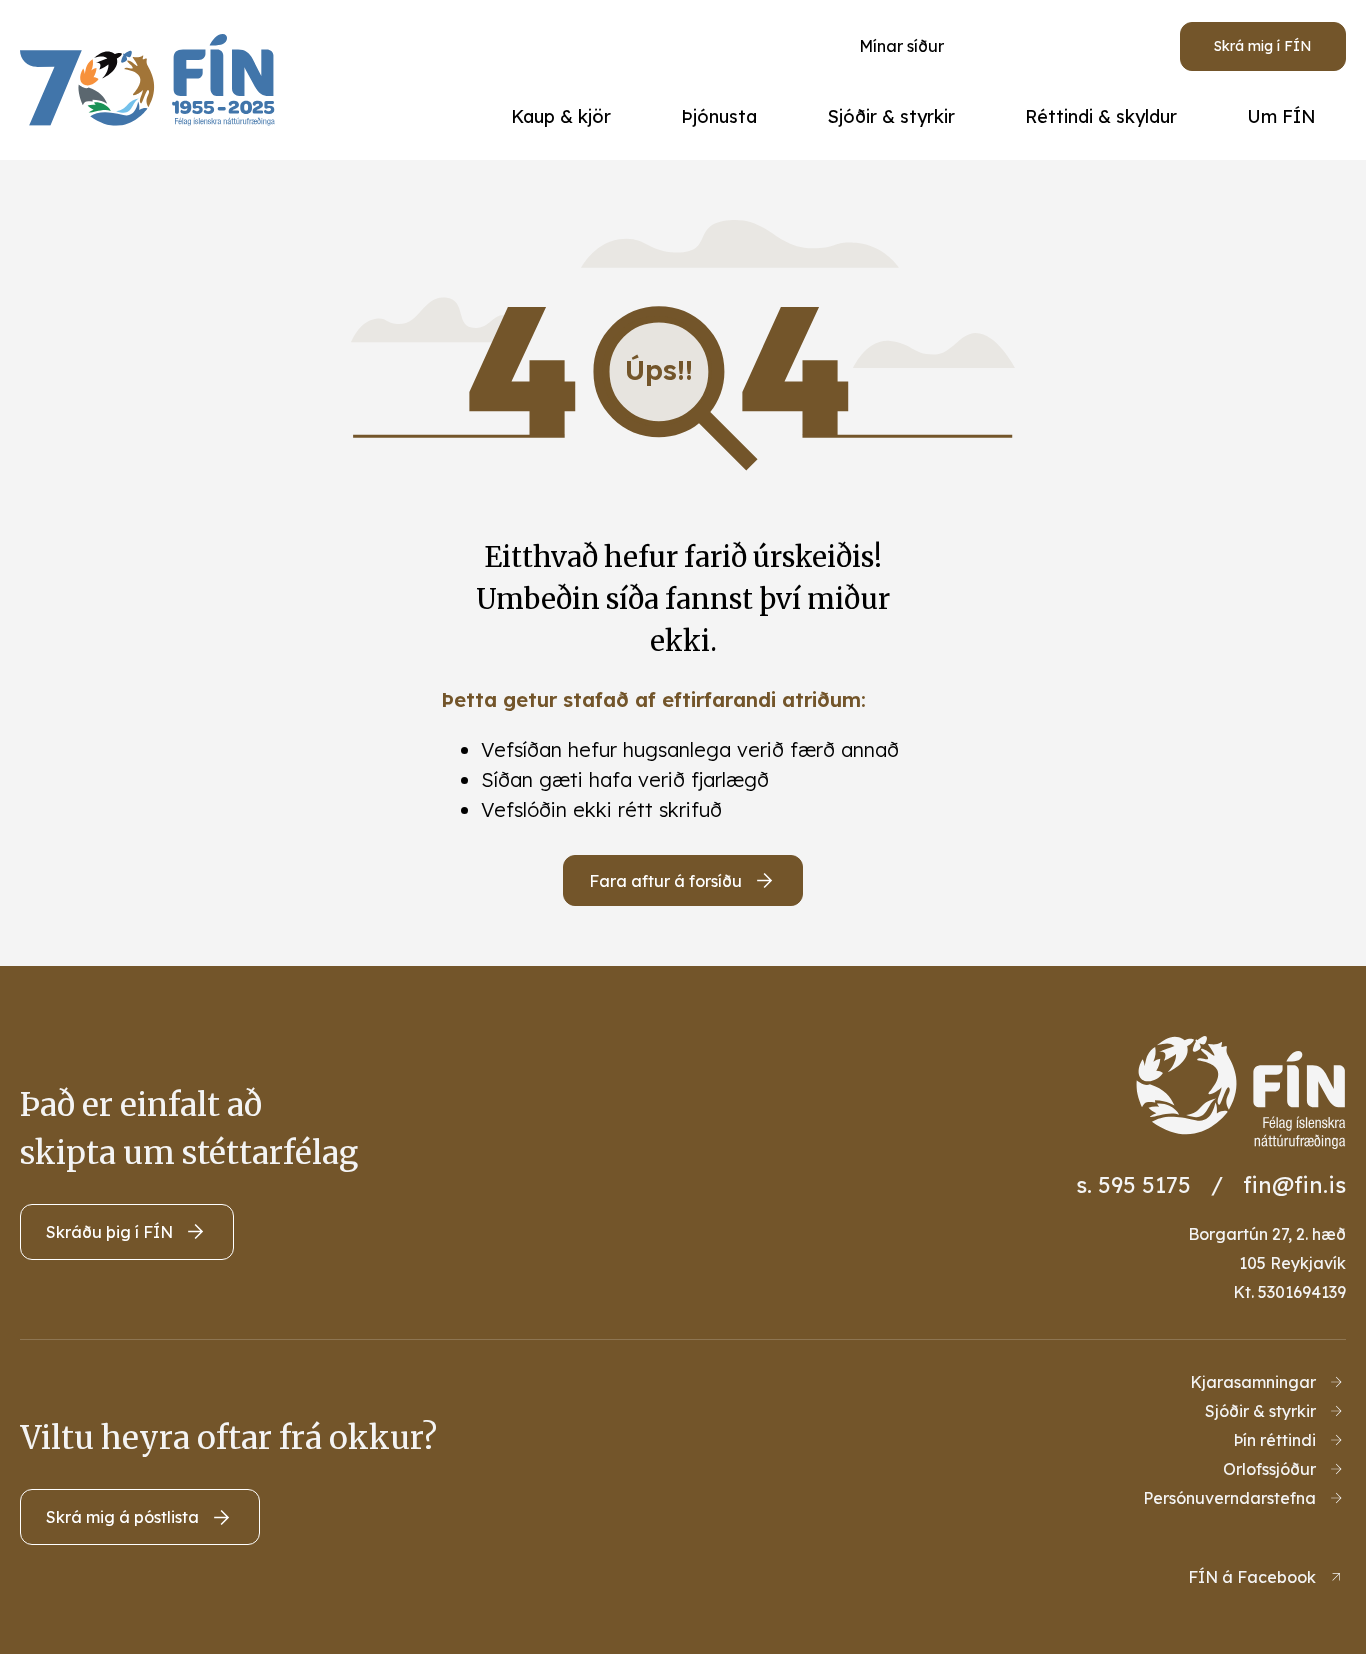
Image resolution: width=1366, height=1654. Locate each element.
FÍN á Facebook (1252, 1577)
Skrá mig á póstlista (122, 1517)
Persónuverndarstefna (1229, 1498)
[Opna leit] (1048, 46)
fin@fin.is (1294, 1185)
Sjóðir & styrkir (1260, 1411)
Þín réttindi (1274, 1440)
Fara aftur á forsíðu (665, 881)
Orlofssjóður (1269, 1469)
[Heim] (152, 80)
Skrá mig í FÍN (1263, 46)
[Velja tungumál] (1122, 46)
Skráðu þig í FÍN (109, 1232)
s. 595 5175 (1133, 1185)
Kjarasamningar (1253, 1382)
